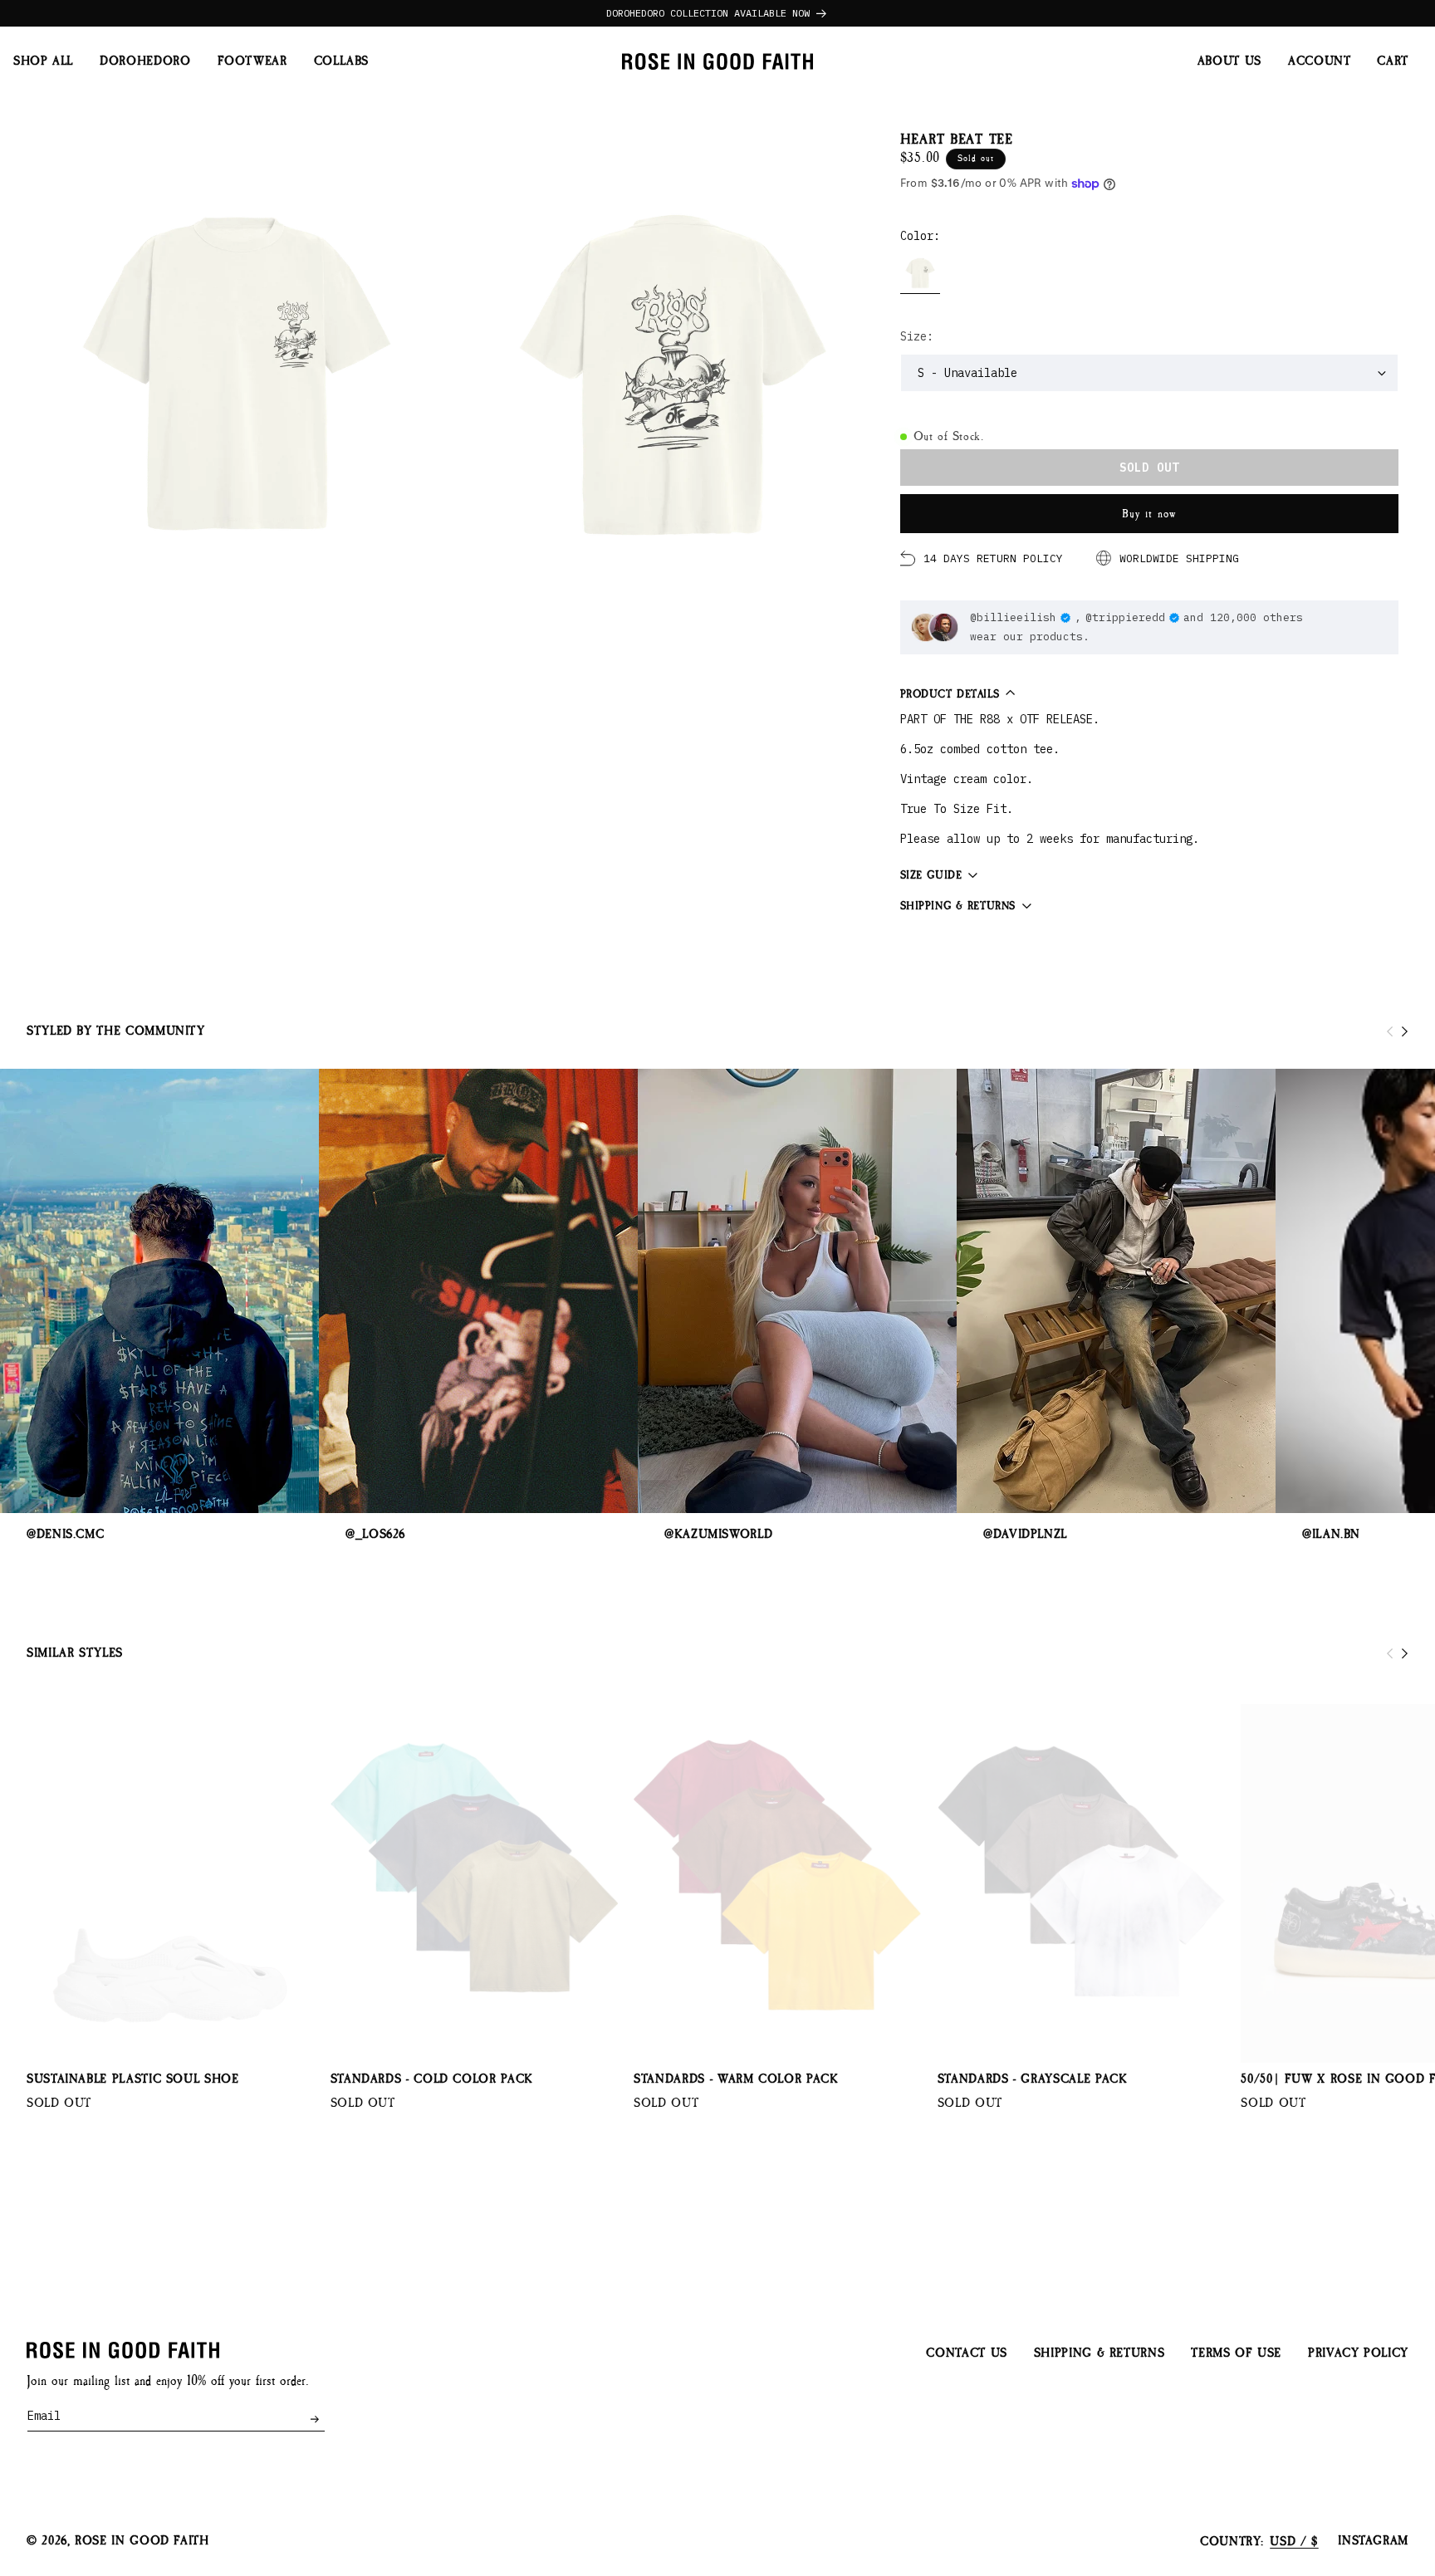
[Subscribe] (314, 2419)
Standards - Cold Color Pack (432, 2079)
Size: (917, 336)
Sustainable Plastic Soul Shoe (133, 2079)
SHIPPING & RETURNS (1100, 2353)
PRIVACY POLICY (1358, 2353)
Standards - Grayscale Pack (1033, 2079)
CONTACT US (966, 2353)
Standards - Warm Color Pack (736, 2079)
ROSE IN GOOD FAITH (142, 2542)
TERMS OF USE (1236, 2353)
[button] (1393, 62)
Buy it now (1149, 514)
